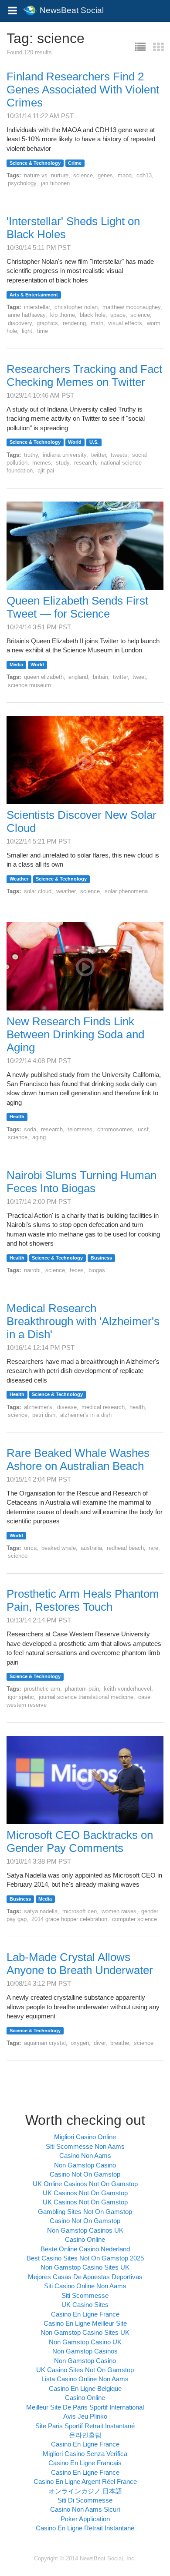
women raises (119, 1911)
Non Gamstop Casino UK (85, 2342)
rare (153, 1548)
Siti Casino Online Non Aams (85, 2286)
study (63, 463)
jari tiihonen (55, 183)
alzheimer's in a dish (86, 1415)
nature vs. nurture (46, 175)
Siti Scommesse (85, 2295)
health (137, 1407)
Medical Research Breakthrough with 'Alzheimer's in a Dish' (83, 1321)
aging (39, 1137)
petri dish (44, 1415)
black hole (93, 315)
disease (67, 1407)
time (42, 331)
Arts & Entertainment (34, 295)
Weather (19, 879)
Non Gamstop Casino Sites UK (85, 2267)
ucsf (143, 1129)
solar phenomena (126, 891)
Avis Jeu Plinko (85, 2416)
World (75, 442)
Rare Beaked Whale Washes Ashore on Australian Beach (78, 1459)
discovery (20, 323)
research (85, 463)
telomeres (80, 1129)
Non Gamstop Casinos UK (85, 2230)
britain (100, 677)
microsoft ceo (80, 1911)
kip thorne (63, 315)
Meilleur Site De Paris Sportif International (85, 2407)
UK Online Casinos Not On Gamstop (85, 2184)
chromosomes (115, 1129)
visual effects (125, 323)
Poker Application (85, 2519)
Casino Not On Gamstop (85, 2174)
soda (30, 1129)
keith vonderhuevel (127, 1689)
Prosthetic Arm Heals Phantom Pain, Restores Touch (83, 1600)
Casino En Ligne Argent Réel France (85, 2481)
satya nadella (41, 1911)
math (97, 323)
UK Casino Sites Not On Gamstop (85, 2370)
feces (77, 1270)
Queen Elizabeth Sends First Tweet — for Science (77, 607)
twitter (99, 455)
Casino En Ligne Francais (85, 2463)
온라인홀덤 (85, 2435)
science (83, 175)
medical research (103, 1407)
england (78, 677)
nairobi (32, 1270)
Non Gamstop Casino (85, 2165)
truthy (31, 455)
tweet (139, 677)
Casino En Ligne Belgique (85, 2388)
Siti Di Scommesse (85, 2500)
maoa (125, 175)
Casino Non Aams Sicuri (85, 2509)
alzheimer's (38, 1407)
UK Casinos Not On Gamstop (85, 2193)
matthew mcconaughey (131, 307)
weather (66, 891)
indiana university (65, 455)
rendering (74, 323)
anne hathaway (27, 315)
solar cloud (38, 891)
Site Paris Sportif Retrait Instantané (85, 2426)
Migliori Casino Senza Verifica (85, 2454)
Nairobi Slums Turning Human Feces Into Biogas (82, 1182)
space (118, 315)
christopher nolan (76, 307)
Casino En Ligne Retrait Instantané (85, 2528)
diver (100, 2043)
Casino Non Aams (85, 2156)
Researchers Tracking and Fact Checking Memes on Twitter (84, 376)
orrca (30, 1548)
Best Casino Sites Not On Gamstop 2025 (85, 2258)
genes (105, 175)
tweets (119, 455)
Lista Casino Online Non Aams (85, 2379)
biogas (97, 1270)
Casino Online (85, 2239)
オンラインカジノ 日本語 (85, 2491)
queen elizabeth (44, 677)
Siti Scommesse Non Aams (85, 2146)
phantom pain (82, 1689)
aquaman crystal (45, 2043)
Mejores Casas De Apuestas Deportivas (85, 2277)
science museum (29, 685)
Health (17, 1117)
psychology (22, 183)
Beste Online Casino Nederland (85, 2249)
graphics (47, 323)
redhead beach (125, 1548)
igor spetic (21, 1697)
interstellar (37, 307)
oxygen (80, 2043)
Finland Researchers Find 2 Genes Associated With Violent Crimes (83, 90)
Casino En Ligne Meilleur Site (85, 2323)
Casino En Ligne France (85, 2314)
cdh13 (144, 175)
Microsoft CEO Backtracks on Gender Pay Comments (80, 1841)
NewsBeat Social (71, 7)
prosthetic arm (42, 1689)
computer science (134, 1919)
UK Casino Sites (85, 2305)
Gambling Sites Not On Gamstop (85, 2212)
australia (91, 1548)
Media (16, 665)
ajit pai (46, 470)
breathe (120, 2043)
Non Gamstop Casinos (85, 2351)
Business (101, 1258)
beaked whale (59, 1548)
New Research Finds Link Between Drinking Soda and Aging (75, 1034)
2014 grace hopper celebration (69, 1919)
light (27, 331)
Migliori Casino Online (85, 2137)
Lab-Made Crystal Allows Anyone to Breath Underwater (80, 1964)
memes (42, 463)
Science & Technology (35, 163)
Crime (75, 163)
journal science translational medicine (86, 1697)
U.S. (94, 442)
